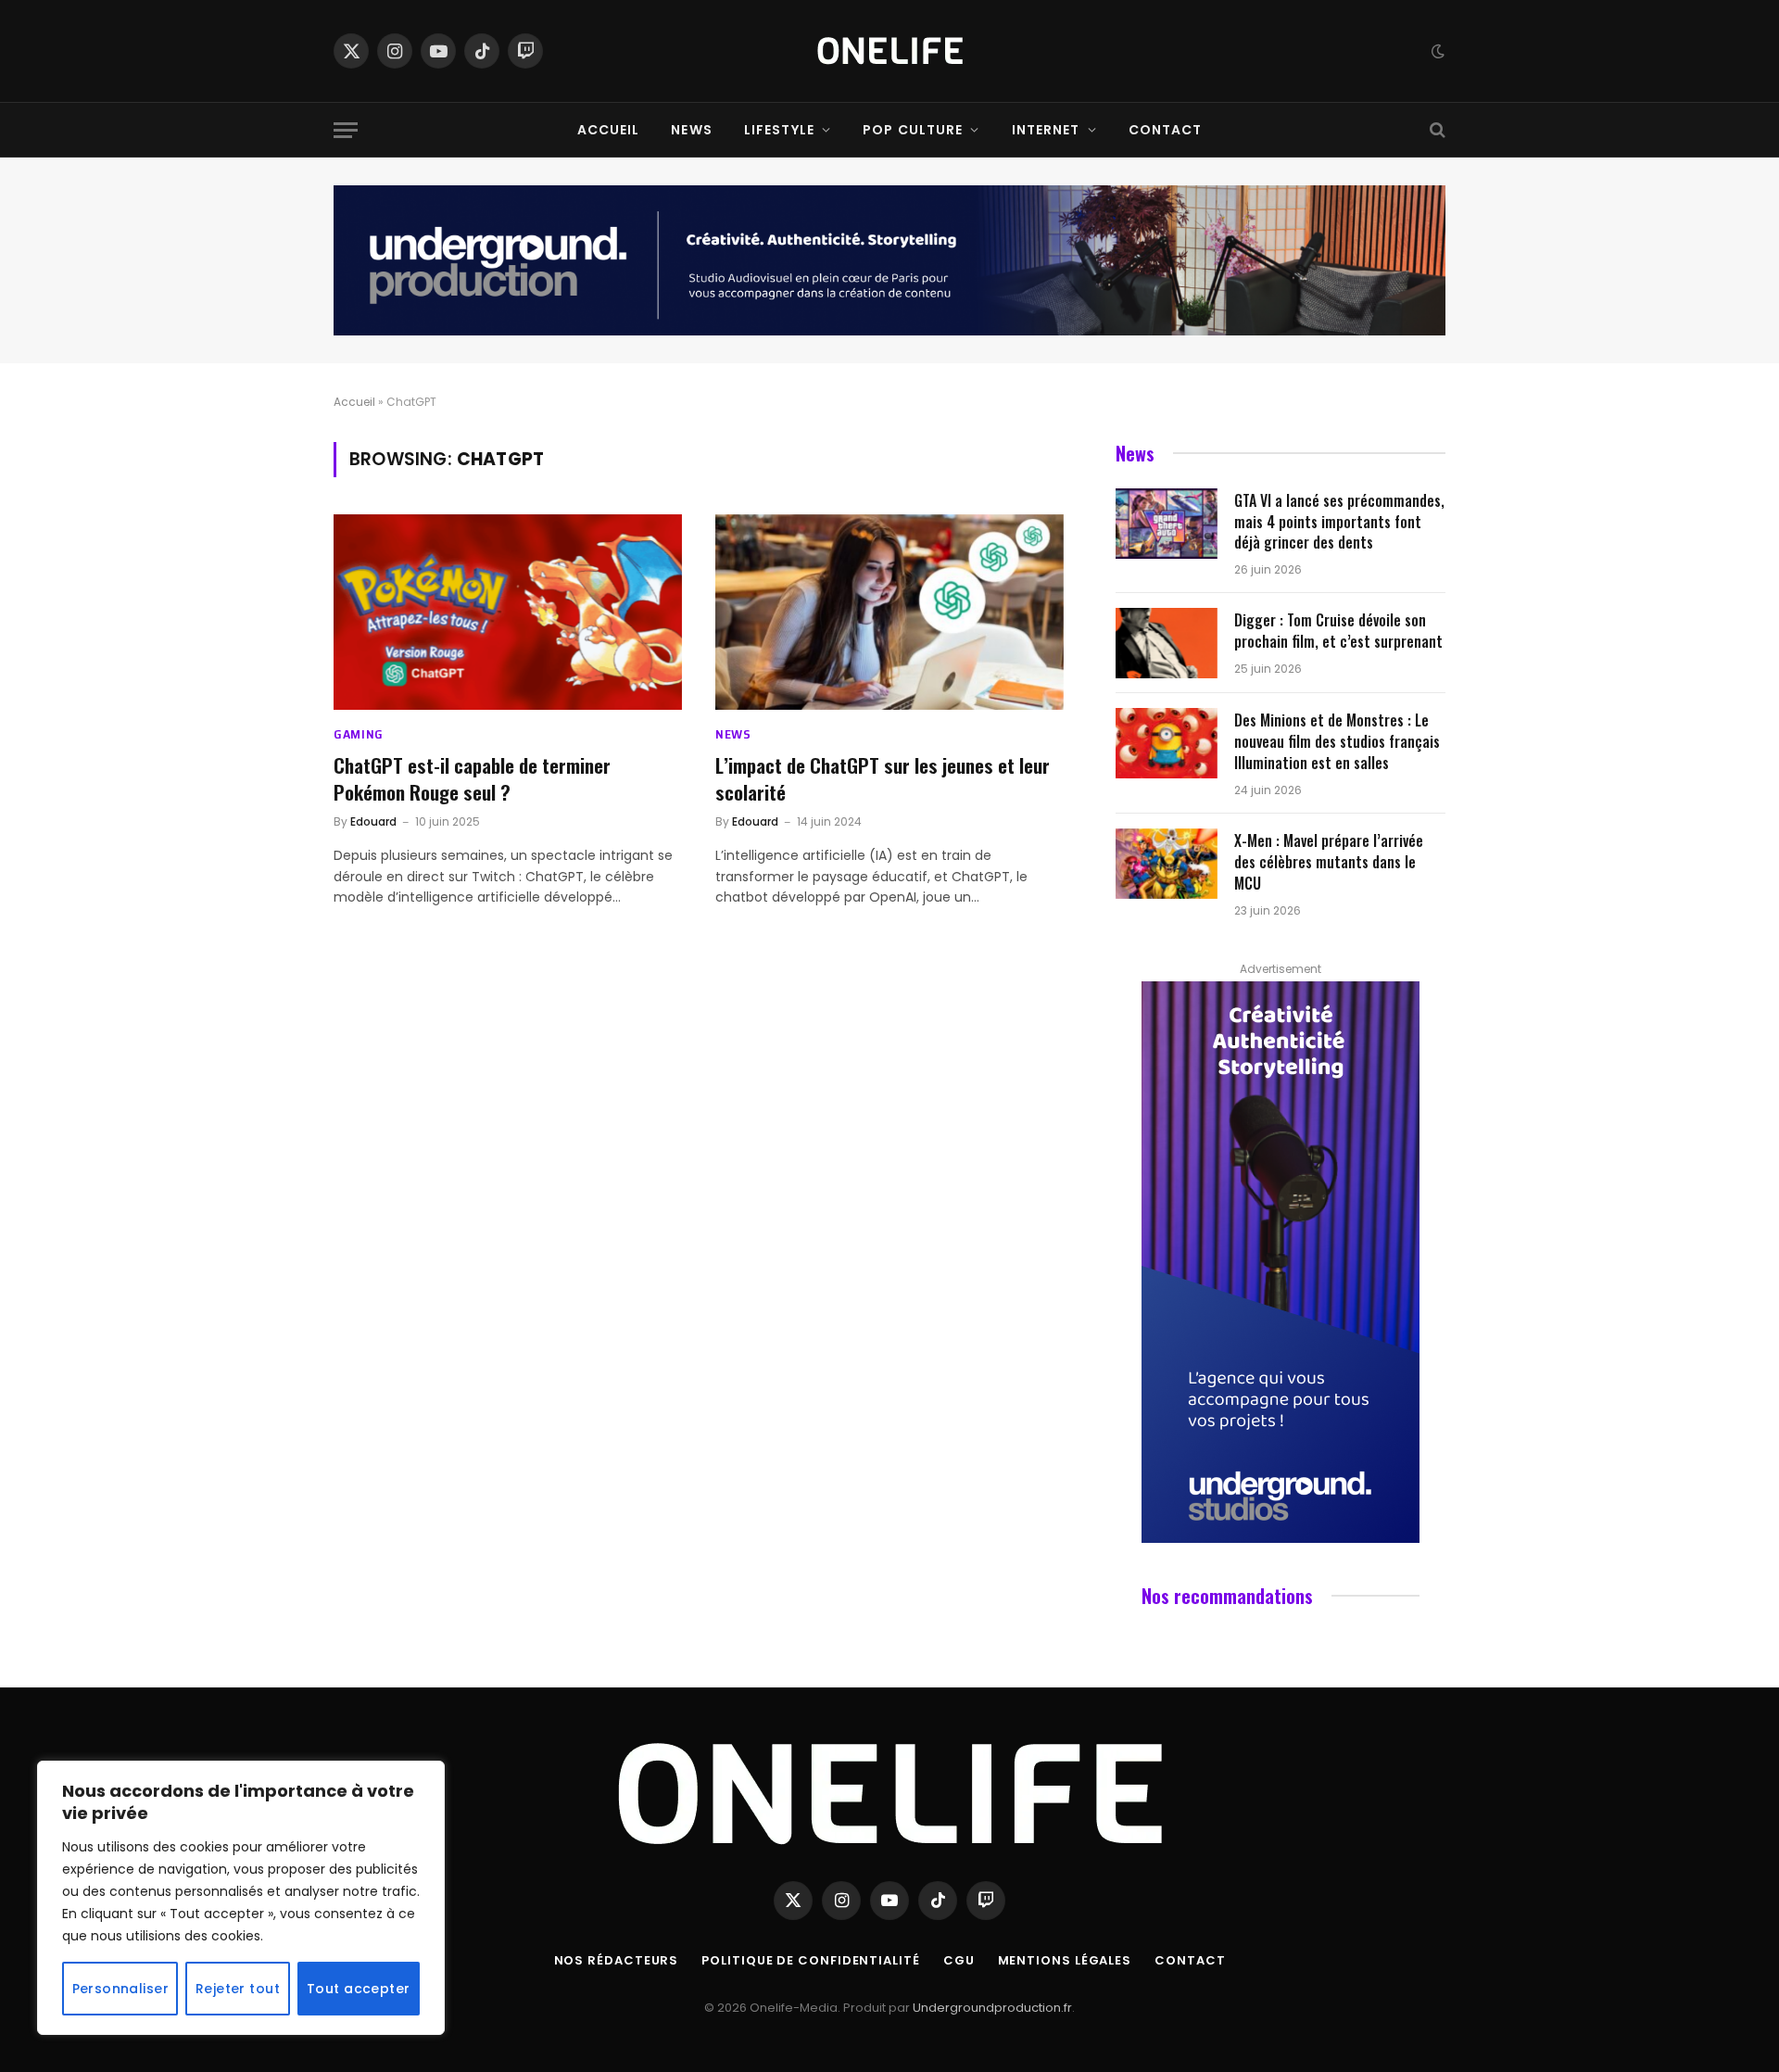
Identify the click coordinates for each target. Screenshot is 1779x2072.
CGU (959, 1960)
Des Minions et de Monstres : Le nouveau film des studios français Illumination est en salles (1337, 742)
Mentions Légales (1065, 1960)
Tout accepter (358, 1989)
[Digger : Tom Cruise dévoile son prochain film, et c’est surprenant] (1167, 643)
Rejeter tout (238, 1989)
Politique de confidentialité (810, 1960)
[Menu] (346, 130)
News (691, 130)
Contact (1166, 130)
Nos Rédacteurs (617, 1960)
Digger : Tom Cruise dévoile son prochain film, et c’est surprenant (1338, 631)
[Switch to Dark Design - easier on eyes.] (1436, 51)
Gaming (359, 734)
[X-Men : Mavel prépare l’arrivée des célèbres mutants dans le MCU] (1167, 864)
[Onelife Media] (890, 51)
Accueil (609, 130)
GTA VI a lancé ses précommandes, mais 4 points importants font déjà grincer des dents (1339, 522)
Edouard (373, 821)
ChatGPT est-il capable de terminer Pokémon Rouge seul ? (472, 779)
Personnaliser (120, 1989)
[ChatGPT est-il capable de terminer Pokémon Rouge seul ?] (508, 613)
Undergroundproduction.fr (992, 2008)
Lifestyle (779, 130)
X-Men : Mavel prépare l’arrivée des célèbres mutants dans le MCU (1329, 862)
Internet (1046, 130)
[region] (241, 1898)
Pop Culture (913, 130)
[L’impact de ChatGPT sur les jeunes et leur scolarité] (889, 613)
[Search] (1436, 130)
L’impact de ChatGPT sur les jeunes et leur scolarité (883, 779)
